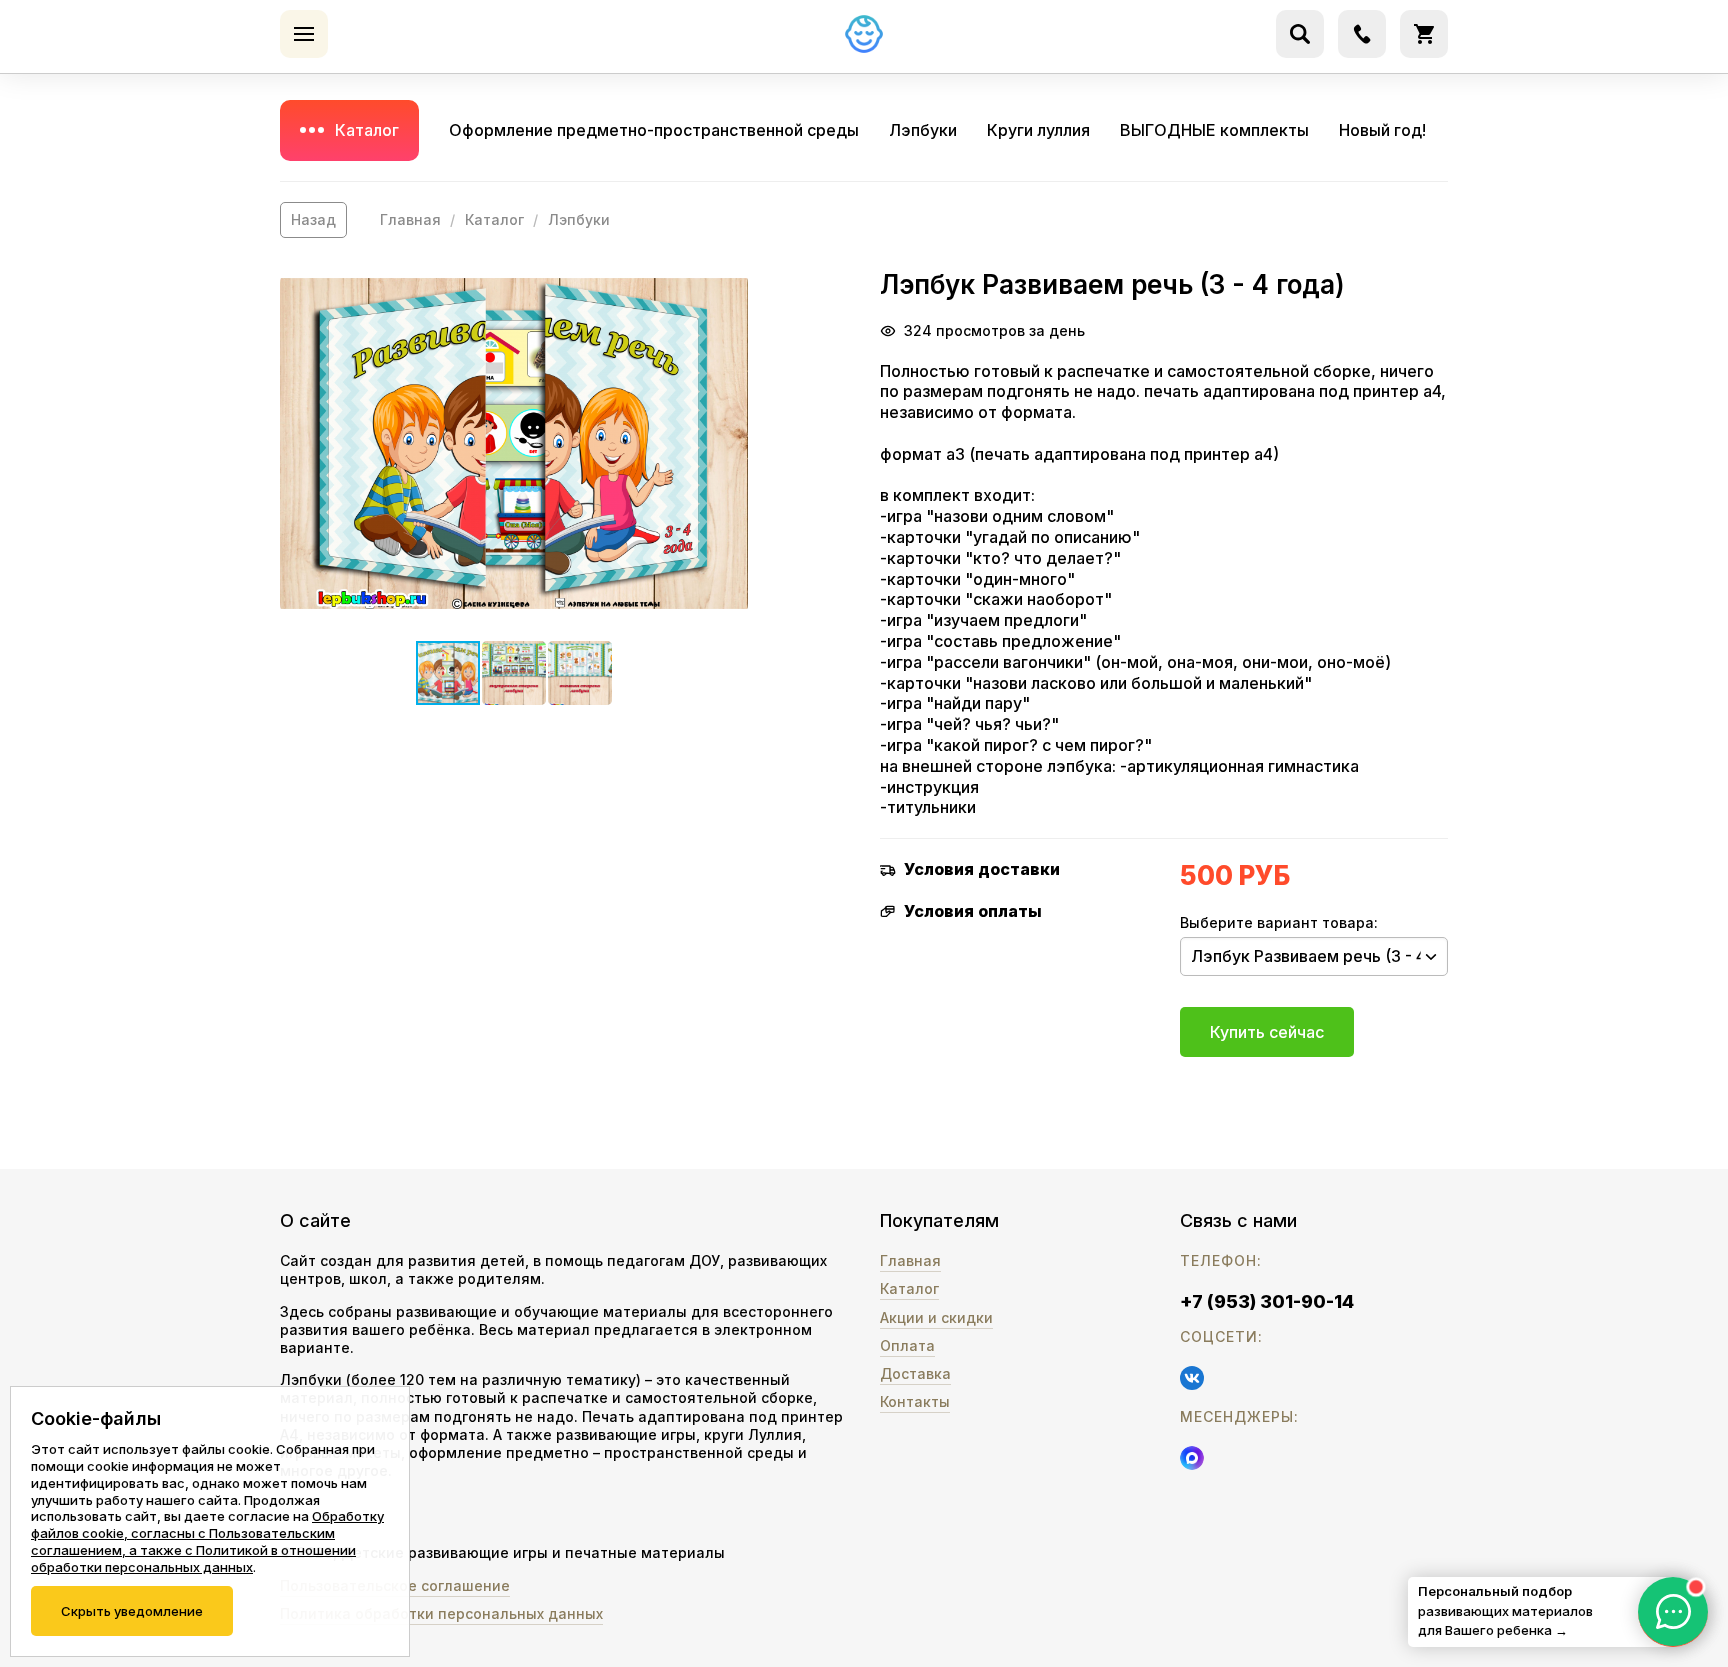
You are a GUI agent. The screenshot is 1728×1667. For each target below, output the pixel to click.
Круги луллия (1038, 130)
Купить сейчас (1267, 1032)
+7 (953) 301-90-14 (1267, 1301)
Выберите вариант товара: (1279, 922)
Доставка (915, 1373)
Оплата (907, 1345)
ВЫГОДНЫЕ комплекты (1214, 130)
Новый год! (1382, 130)
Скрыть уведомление (132, 1611)
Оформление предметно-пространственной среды (654, 130)
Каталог (367, 130)
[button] (514, 443)
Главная (410, 219)
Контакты (915, 1401)
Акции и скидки (936, 1317)
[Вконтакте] (1192, 1378)
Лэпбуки (923, 130)
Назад (313, 219)
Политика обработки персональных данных (441, 1613)
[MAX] (1192, 1458)
